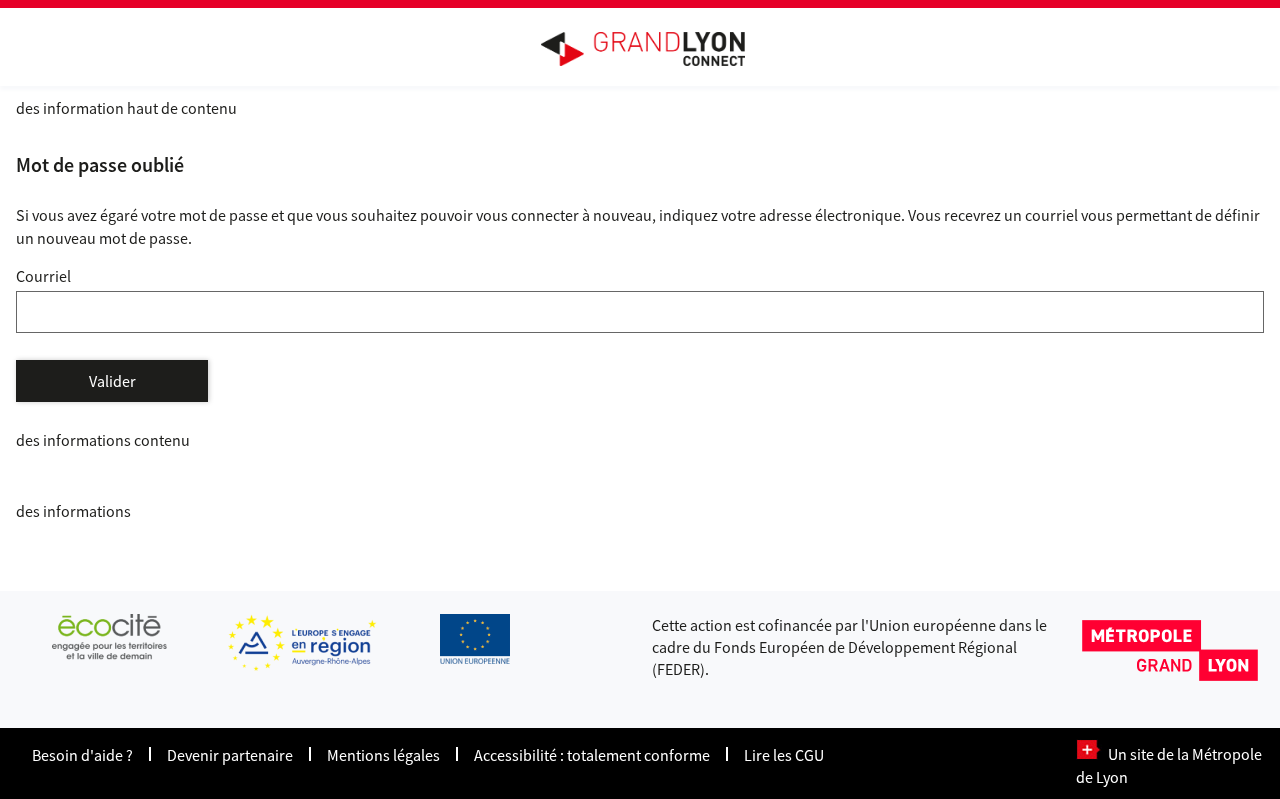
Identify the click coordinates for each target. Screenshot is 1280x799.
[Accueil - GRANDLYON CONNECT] (653, 49)
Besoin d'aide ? (82, 755)
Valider (112, 381)
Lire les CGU (784, 755)
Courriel (43, 276)
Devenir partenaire (230, 755)
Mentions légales (383, 755)
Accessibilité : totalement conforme (592, 755)
